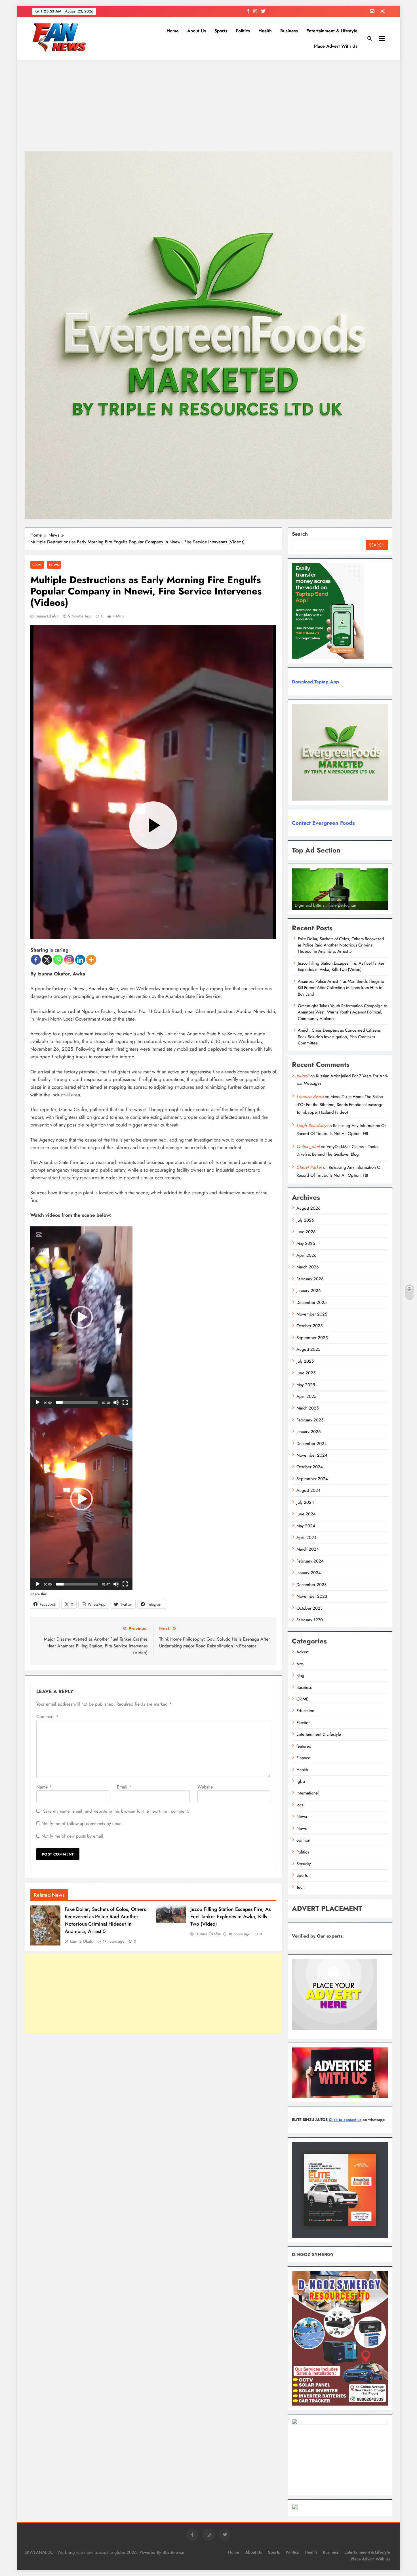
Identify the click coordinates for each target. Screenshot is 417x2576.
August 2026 (308, 1208)
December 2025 (311, 1302)
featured (304, 1746)
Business (289, 31)
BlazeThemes (173, 2552)
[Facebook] (36, 960)
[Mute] (116, 1402)
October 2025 (309, 1326)
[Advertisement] (208, 106)
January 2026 (309, 1291)
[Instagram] (69, 960)
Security (304, 1864)
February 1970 (310, 1620)
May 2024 (306, 1526)
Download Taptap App (315, 682)
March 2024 (308, 1549)
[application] (81, 1317)
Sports (221, 31)
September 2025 (312, 1338)
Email (124, 1787)
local (300, 1805)
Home (173, 31)
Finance (303, 1758)
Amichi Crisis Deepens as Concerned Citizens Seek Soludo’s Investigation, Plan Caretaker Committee (339, 1037)
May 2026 (306, 1243)
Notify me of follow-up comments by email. (83, 1824)
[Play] (38, 1402)
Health (265, 31)
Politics (243, 31)
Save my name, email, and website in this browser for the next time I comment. (116, 1811)
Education (305, 1711)
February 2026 (310, 1279)
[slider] (77, 1402)
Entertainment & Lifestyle (332, 31)
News (54, 565)
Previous (299, 908)
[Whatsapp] (58, 960)
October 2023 (309, 1608)
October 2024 (310, 1467)
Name (44, 1787)
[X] (47, 960)
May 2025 (306, 1385)
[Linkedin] (80, 960)
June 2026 (306, 1232)
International (308, 1793)
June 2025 (306, 1373)
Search (300, 534)
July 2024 (305, 1502)
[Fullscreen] (125, 1402)
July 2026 (305, 1220)
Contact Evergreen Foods (323, 823)
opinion (303, 1840)
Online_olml (308, 1146)
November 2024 (312, 1455)
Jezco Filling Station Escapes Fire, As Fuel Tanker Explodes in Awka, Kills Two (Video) (230, 1917)
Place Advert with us (336, 46)
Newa (302, 1817)
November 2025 (312, 1314)
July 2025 (305, 1361)
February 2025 (310, 1420)
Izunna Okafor (47, 616)
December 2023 (311, 1585)
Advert (303, 1652)
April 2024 (307, 1538)
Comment (47, 1717)
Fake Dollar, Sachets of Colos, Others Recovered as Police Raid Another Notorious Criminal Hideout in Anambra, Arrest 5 (105, 1920)
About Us (197, 31)
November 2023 (312, 1596)
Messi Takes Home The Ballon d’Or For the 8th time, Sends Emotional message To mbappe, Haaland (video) (340, 1104)
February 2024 (310, 1561)
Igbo (301, 1781)
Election (304, 1723)
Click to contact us (345, 2120)
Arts (300, 1664)
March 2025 (308, 1408)
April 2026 (307, 1255)
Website (205, 1787)
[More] (91, 960)
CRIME (37, 565)
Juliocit (303, 1076)
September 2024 (312, 1479)
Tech (301, 1887)
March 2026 (308, 1267)
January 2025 (308, 1432)
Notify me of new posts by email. (73, 1836)
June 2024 (306, 1514)
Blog (300, 1676)
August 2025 (308, 1349)
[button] (81, 1317)
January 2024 (309, 1573)
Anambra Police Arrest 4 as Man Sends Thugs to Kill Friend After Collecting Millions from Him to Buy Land (341, 988)
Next (381, 908)
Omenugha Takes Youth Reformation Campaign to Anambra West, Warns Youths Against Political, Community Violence (343, 1012)
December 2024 (312, 1444)
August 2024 (308, 1490)
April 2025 (306, 1396)
